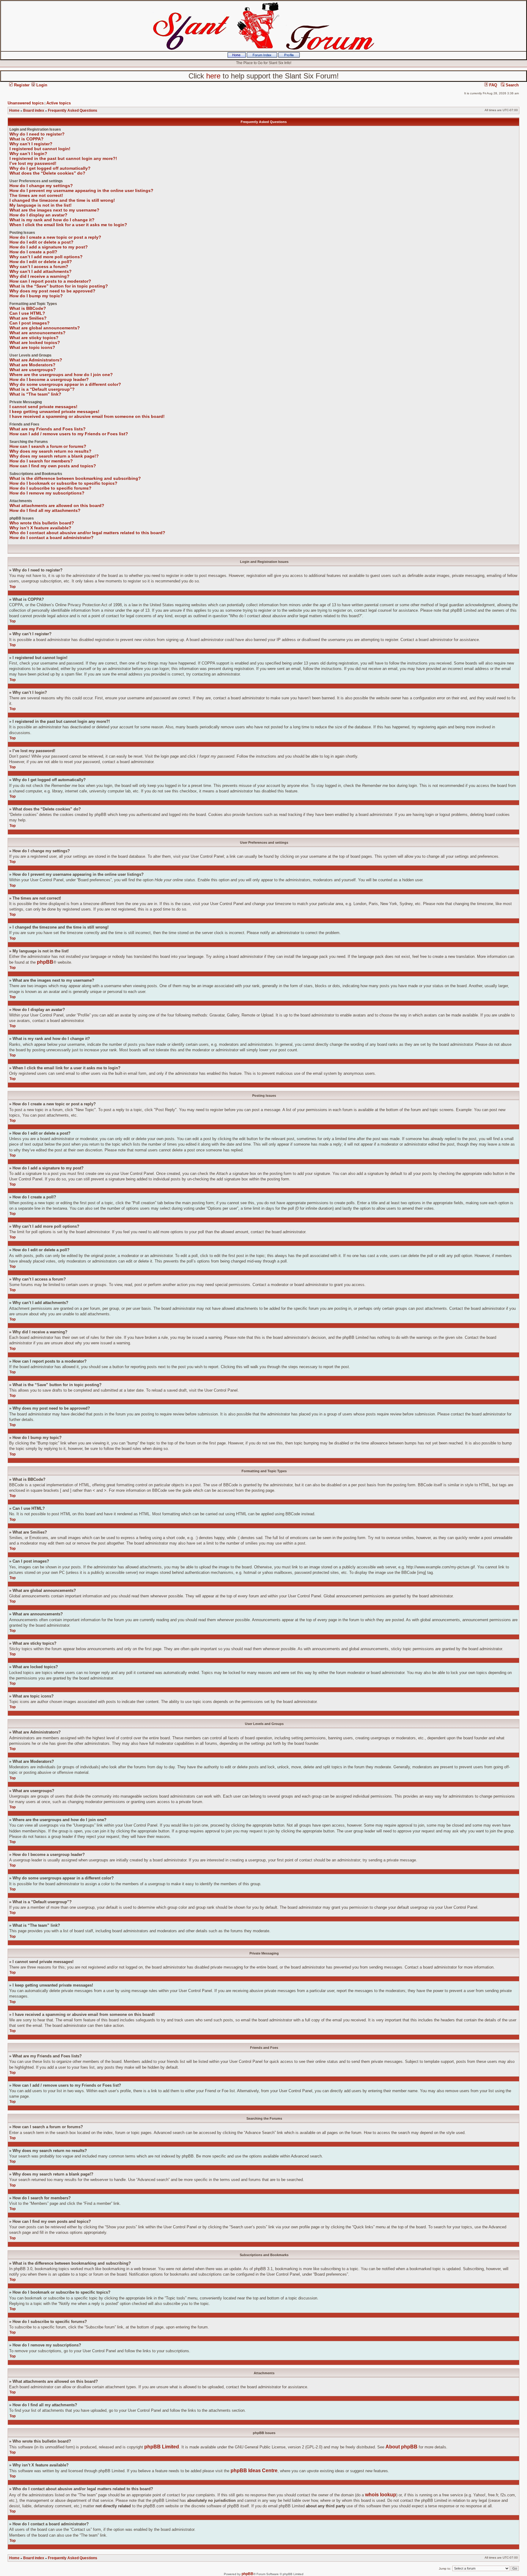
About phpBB (402, 2447)
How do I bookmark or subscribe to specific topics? (63, 483)
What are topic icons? (32, 347)
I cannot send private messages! (43, 407)
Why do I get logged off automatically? (50, 168)
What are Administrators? (36, 360)
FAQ (493, 85)
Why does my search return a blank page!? (54, 456)
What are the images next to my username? (54, 210)
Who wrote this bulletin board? (42, 523)
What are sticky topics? (34, 338)
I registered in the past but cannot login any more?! (63, 158)
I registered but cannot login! (40, 149)
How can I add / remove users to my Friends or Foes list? (69, 434)
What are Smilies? (28, 318)
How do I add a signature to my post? (49, 247)
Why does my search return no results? (50, 451)
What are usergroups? (33, 370)
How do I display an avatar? (38, 215)
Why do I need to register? (37, 134)
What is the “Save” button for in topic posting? (59, 286)
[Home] (237, 56)
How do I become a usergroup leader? (49, 379)
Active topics (59, 103)
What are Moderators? (32, 365)
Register (21, 85)
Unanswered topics (26, 103)
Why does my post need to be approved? (52, 291)
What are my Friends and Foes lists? (48, 429)
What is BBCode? (28, 308)
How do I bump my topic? (36, 296)
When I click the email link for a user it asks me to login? (68, 225)
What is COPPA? (27, 139)
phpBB (45, 962)
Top (13, 587)
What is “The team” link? (35, 394)
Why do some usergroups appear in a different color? (65, 384)
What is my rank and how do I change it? (52, 220)
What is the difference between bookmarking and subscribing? (75, 478)
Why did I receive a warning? (39, 276)
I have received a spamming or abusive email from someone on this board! (87, 416)
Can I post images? (30, 323)
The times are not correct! (36, 195)
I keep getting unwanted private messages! (54, 411)
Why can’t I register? (31, 144)
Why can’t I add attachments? (41, 271)
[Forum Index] (262, 56)
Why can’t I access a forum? (39, 266)
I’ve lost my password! (33, 163)
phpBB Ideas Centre (254, 2471)
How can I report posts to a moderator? (50, 281)
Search (512, 85)
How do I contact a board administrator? (52, 538)
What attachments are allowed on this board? (57, 505)
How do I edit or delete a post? (41, 242)
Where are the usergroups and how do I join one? (61, 375)
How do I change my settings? (41, 186)
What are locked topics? (35, 342)
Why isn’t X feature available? (40, 528)
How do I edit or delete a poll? (41, 262)
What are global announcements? (45, 328)
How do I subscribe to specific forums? (50, 488)
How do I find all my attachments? (45, 510)
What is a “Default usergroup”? (42, 389)
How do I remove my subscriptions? (47, 493)
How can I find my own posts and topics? (53, 466)
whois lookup (381, 2495)
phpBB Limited (162, 2447)
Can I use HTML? (27, 313)
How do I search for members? (41, 461)
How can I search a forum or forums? (48, 446)
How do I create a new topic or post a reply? (55, 237)
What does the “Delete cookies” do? (47, 173)
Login (41, 85)
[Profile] (289, 56)
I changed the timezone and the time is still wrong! (62, 200)
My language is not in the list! (41, 205)
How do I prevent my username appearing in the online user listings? (81, 190)
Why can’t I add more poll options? (46, 257)
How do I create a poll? (33, 252)
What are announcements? (38, 333)
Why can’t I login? (28, 154)
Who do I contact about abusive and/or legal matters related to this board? (87, 533)
